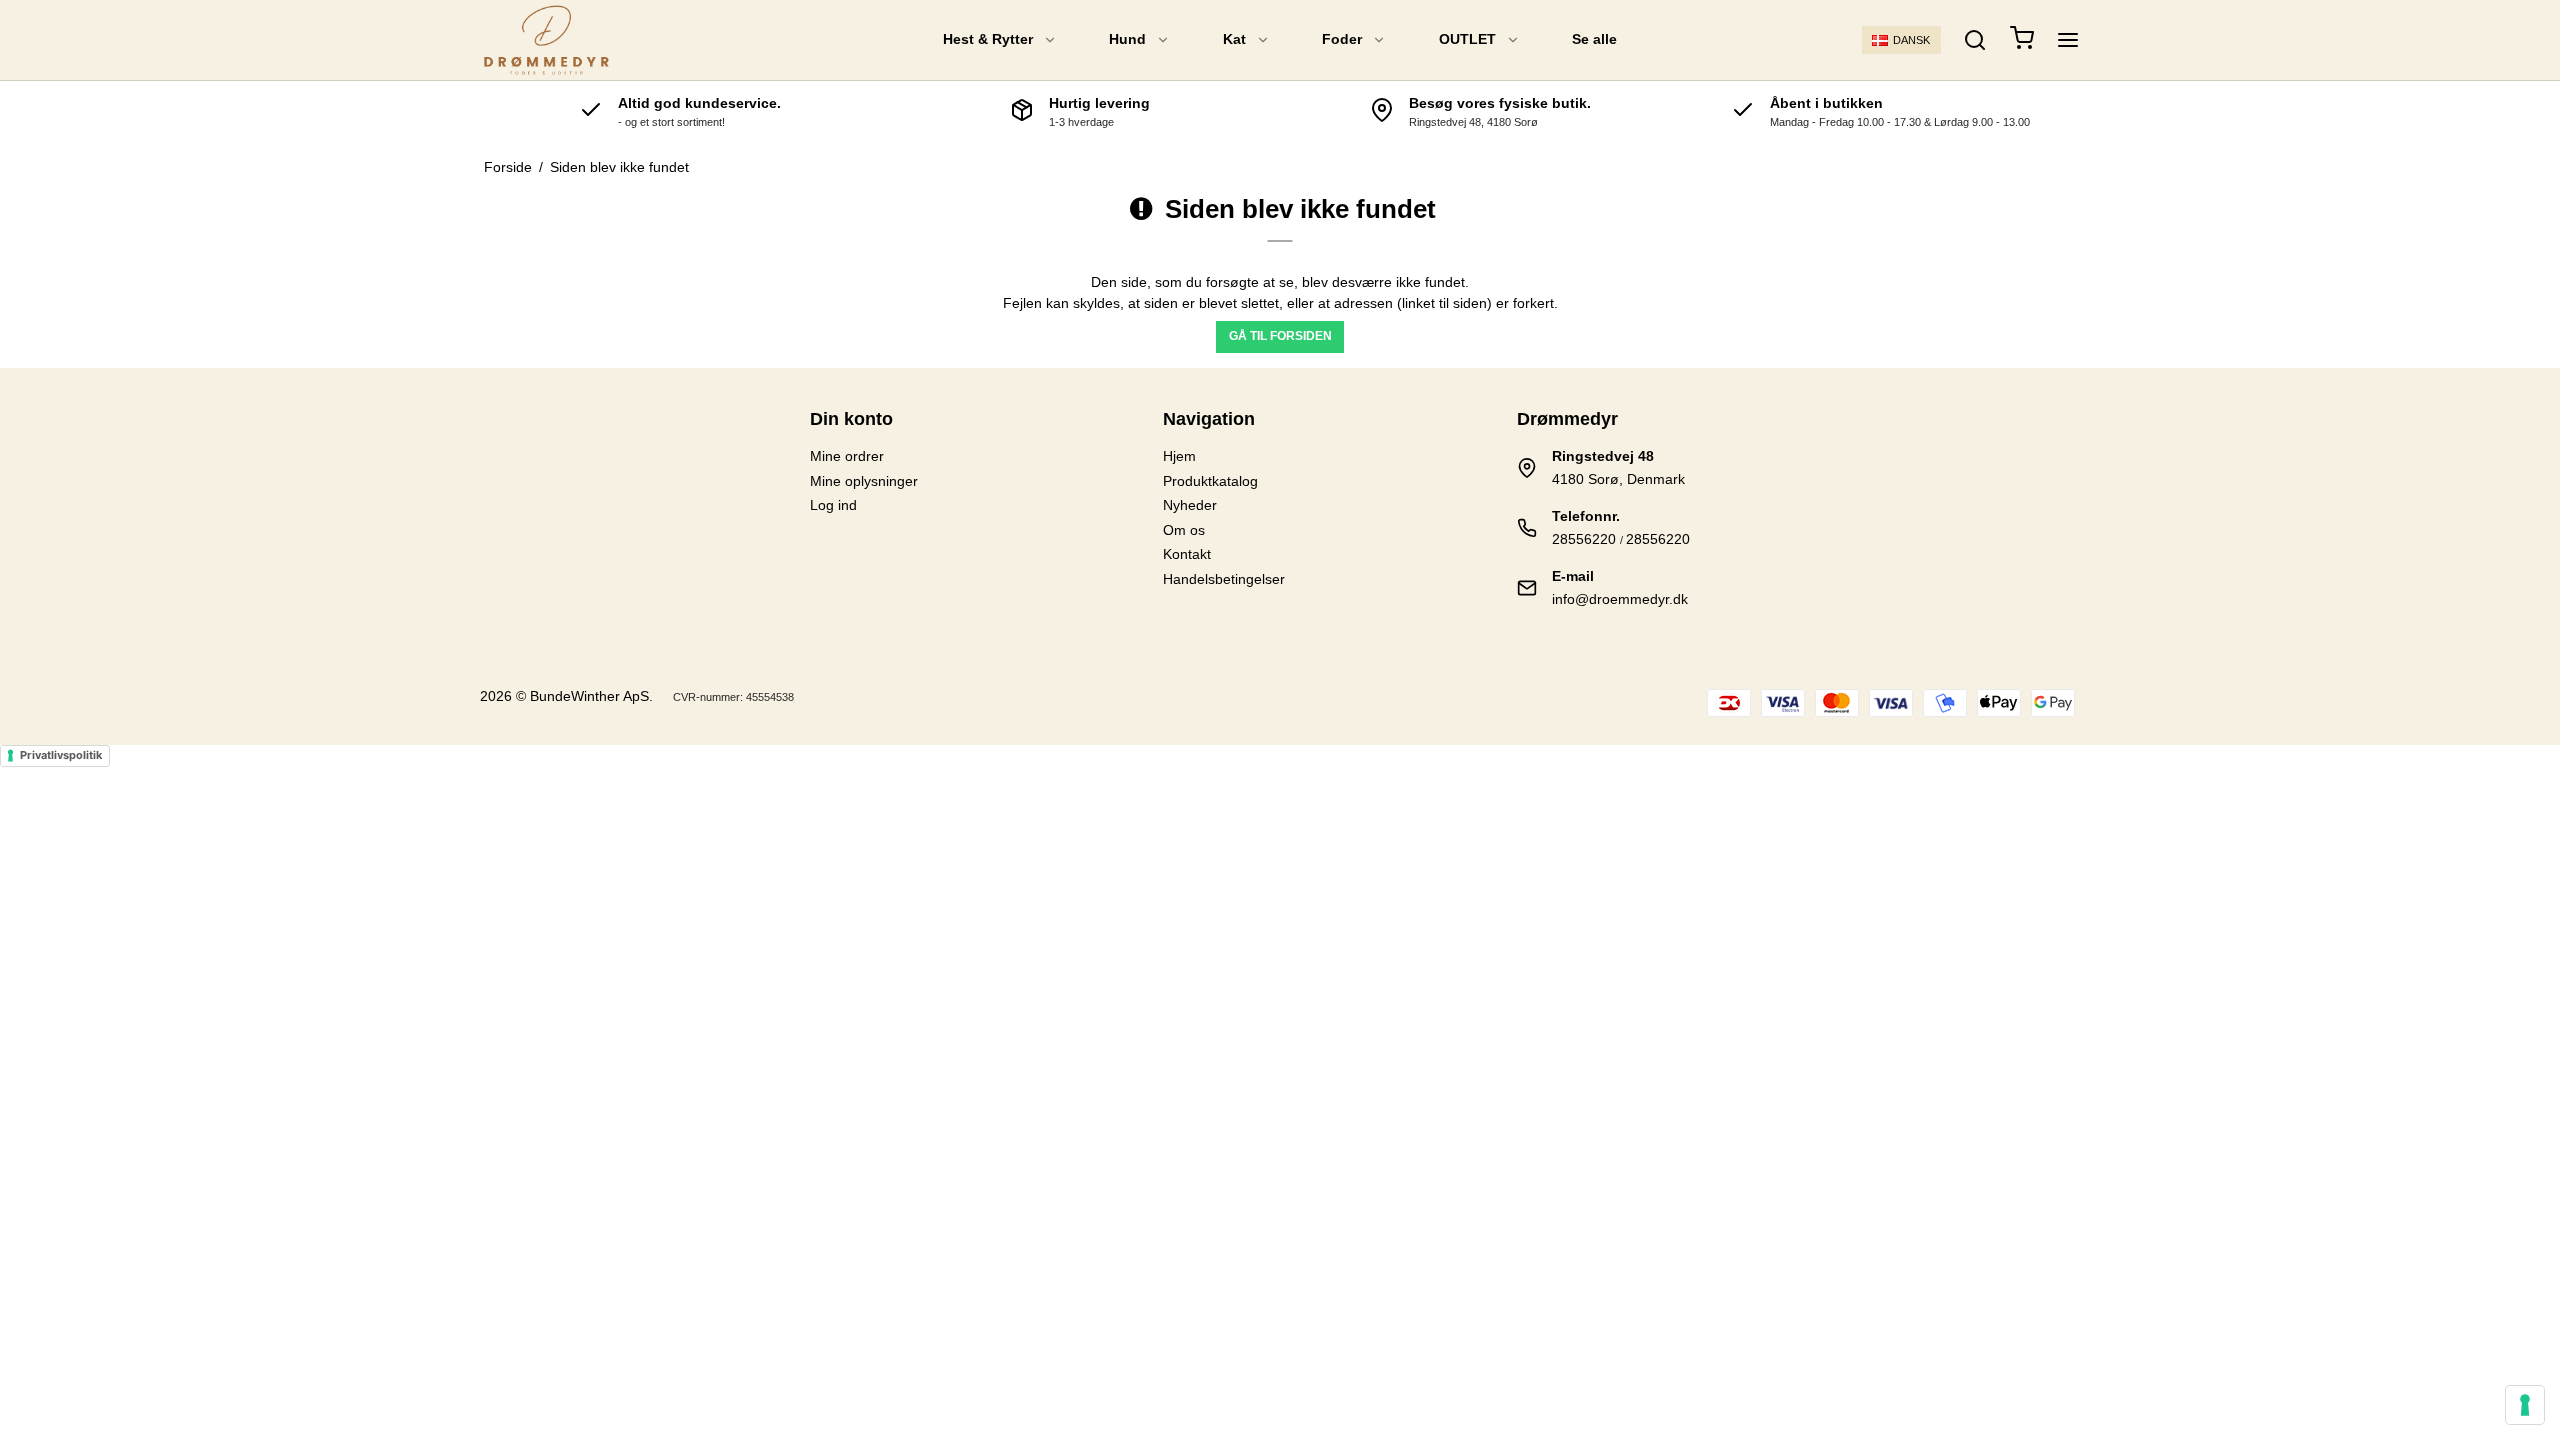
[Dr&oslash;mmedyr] (546, 40)
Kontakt (1187, 554)
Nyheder (1190, 505)
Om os (1184, 530)
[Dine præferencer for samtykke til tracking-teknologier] (2525, 1405)
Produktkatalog (1210, 481)
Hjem (1179, 456)
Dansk (1911, 40)
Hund (1127, 39)
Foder (1342, 39)
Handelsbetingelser (1224, 579)
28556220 (1584, 539)
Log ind (833, 505)
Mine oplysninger (864, 481)
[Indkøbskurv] (2022, 40)
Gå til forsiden (1280, 336)
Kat (1234, 39)
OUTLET (1467, 39)
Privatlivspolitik (61, 755)
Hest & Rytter (988, 39)
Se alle (1594, 39)
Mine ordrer (847, 456)
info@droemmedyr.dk (1620, 599)
